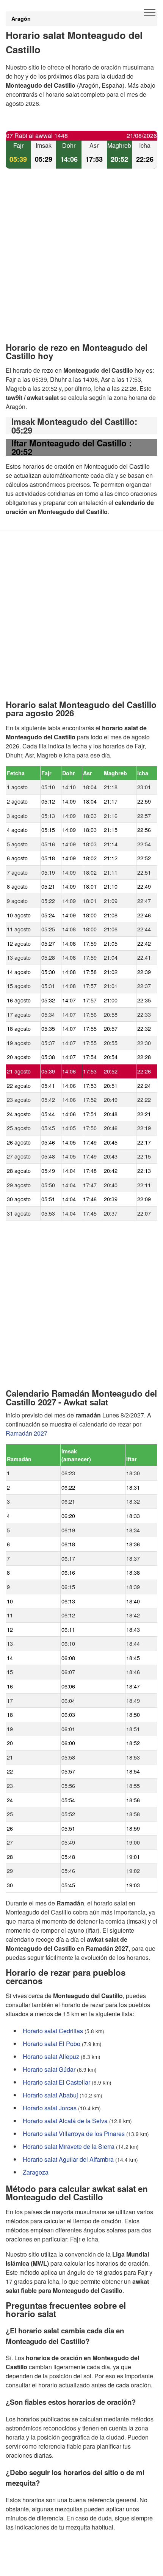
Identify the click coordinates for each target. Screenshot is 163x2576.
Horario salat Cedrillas (53, 2030)
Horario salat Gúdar (49, 2069)
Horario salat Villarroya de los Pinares (74, 2133)
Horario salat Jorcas (50, 2107)
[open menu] (150, 13)
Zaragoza (36, 2172)
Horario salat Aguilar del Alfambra (68, 2159)
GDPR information (30, 2565)
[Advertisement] (81, 262)
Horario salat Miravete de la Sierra (69, 2146)
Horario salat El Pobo (52, 2043)
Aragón (21, 19)
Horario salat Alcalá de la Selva (65, 2120)
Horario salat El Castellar (56, 2082)
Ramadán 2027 (27, 1433)
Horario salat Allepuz (51, 2056)
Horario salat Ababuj (50, 2095)
